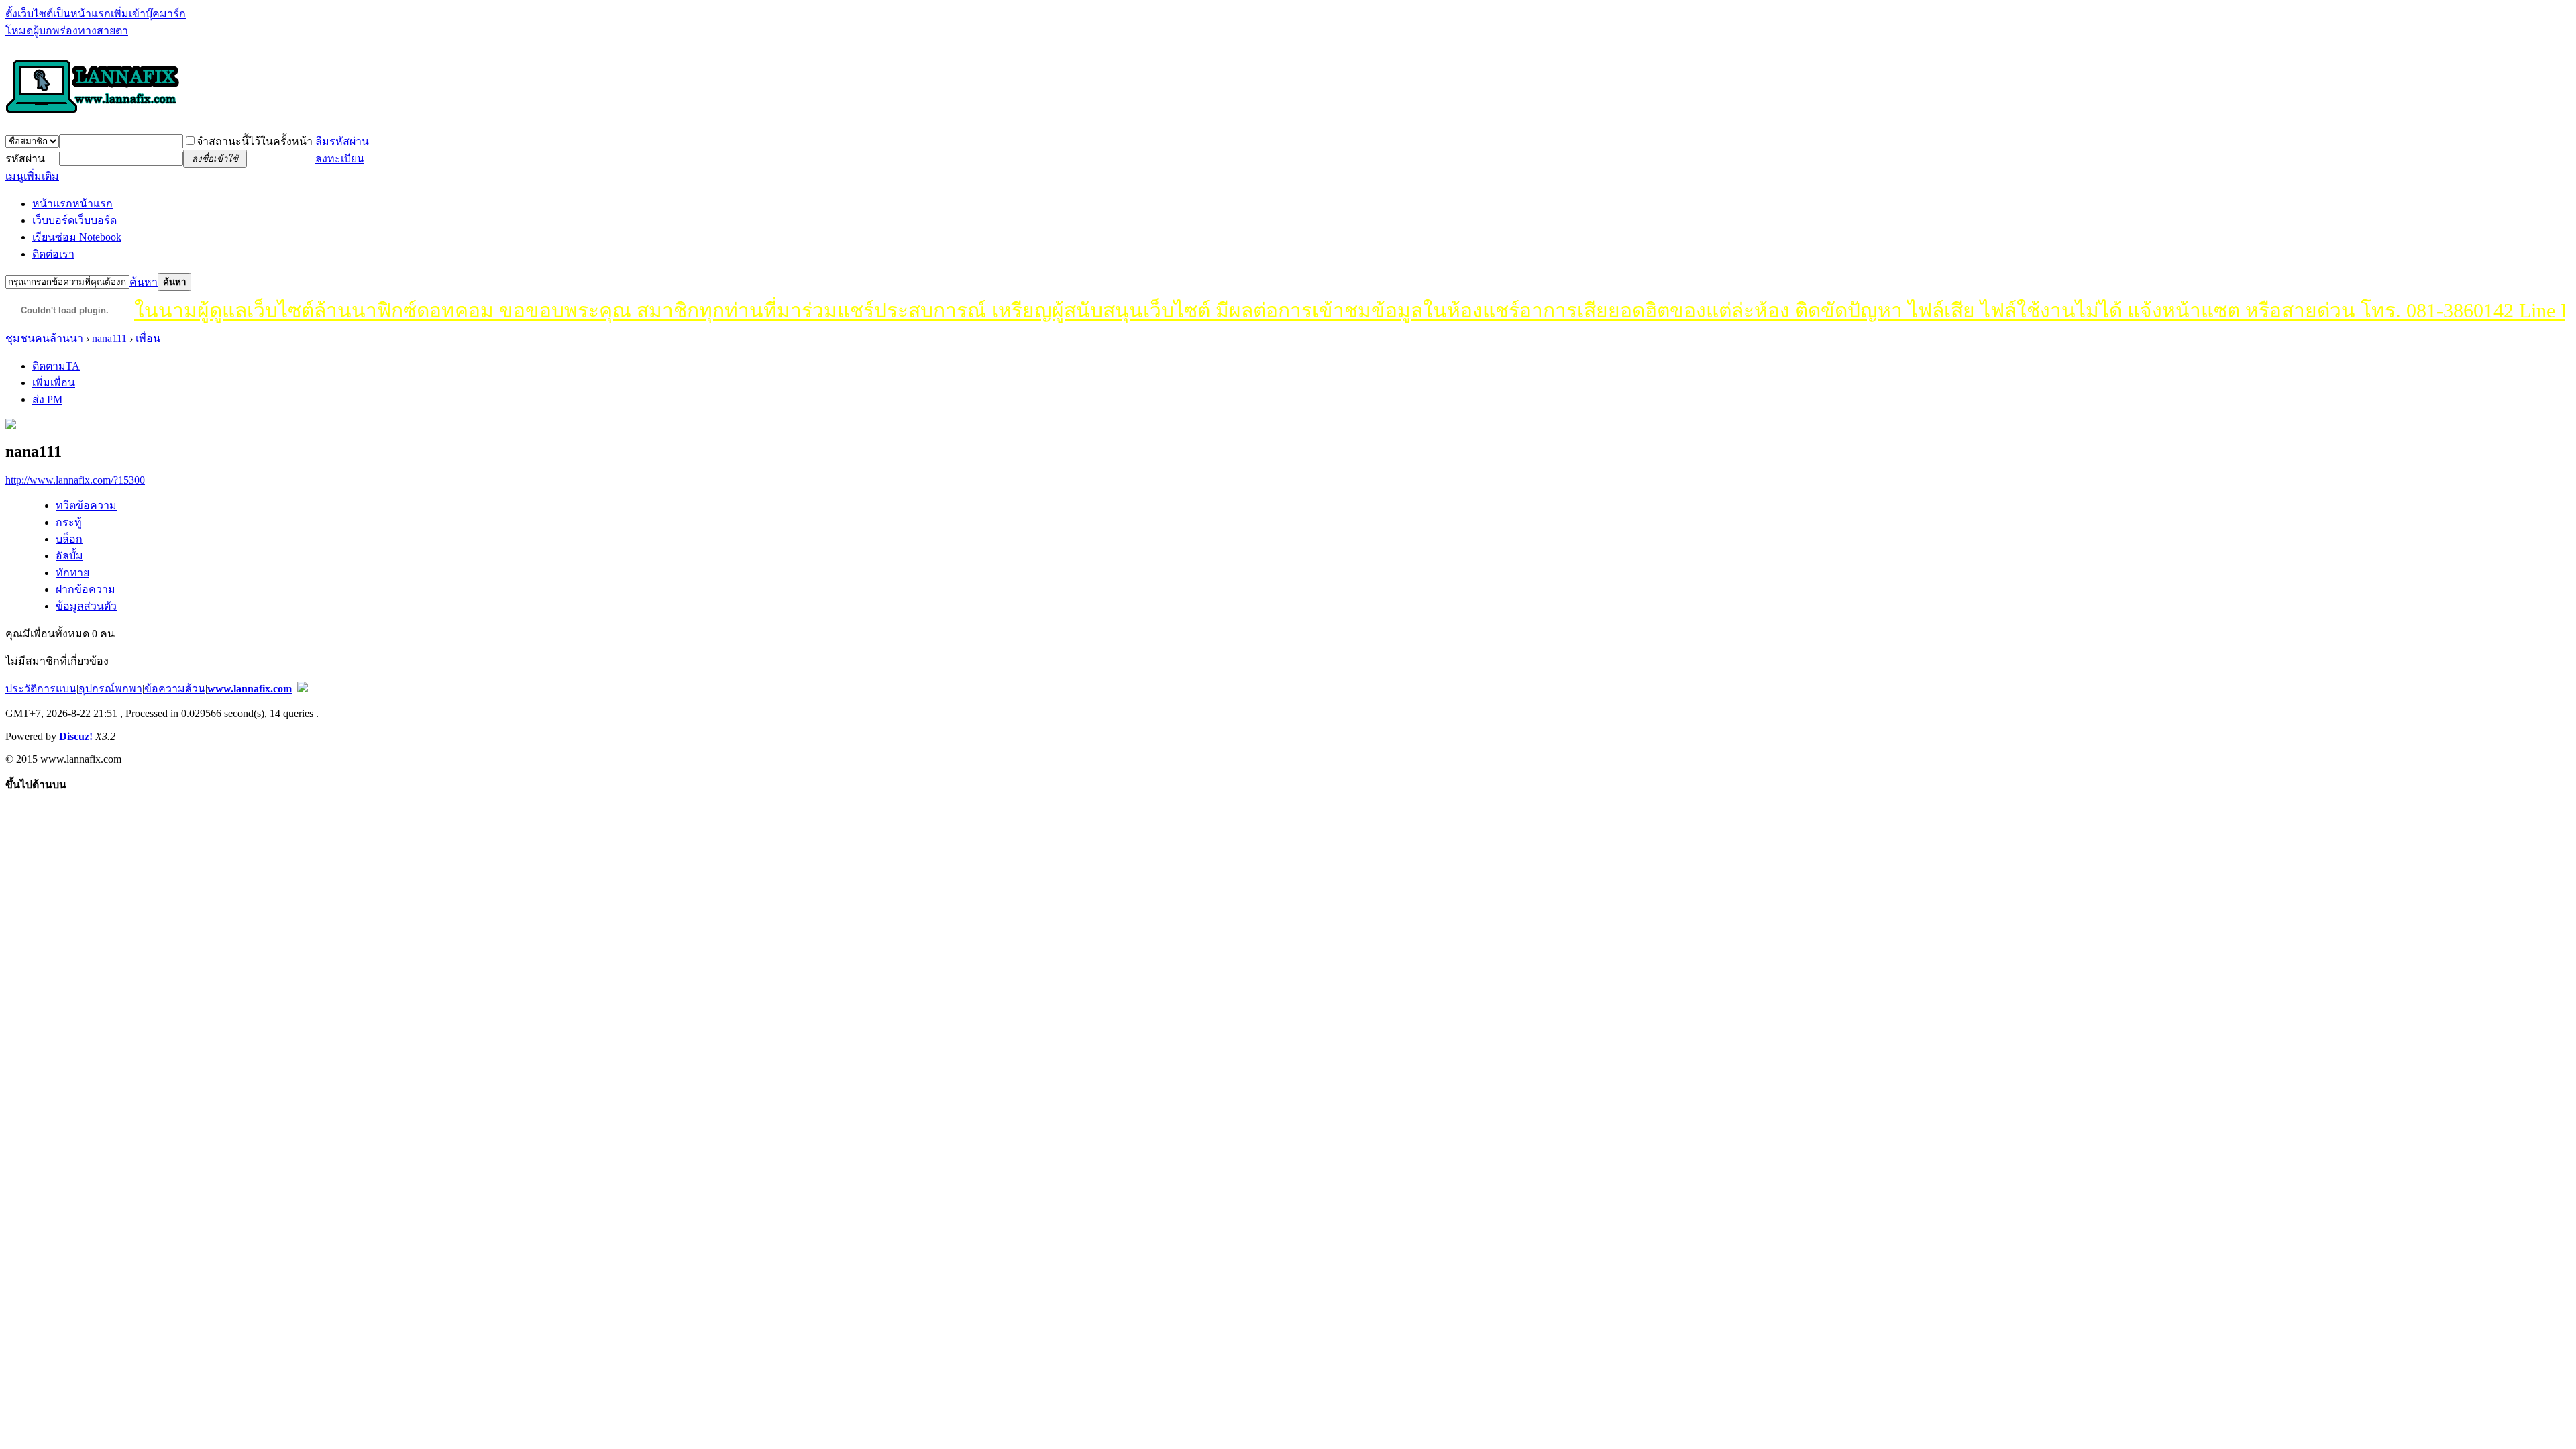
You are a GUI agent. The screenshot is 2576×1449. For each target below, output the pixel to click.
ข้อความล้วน (175, 689)
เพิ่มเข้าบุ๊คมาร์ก (148, 14)
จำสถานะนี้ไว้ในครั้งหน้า (255, 141)
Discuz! (76, 736)
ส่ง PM (47, 399)
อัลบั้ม (69, 556)
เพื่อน (148, 338)
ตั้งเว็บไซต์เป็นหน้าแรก (58, 14)
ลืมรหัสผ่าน (342, 141)
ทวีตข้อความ (86, 505)
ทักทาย (72, 573)
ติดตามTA (56, 366)
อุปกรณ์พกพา (110, 689)
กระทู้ (69, 522)
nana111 (109, 338)
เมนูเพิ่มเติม (32, 176)
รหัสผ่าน (25, 159)
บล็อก (69, 539)
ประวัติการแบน (41, 689)
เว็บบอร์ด (74, 220)
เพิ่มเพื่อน (54, 383)
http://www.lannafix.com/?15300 (75, 480)
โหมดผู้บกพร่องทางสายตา (67, 31)
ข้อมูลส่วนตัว (86, 606)
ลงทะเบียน (340, 159)
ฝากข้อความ (86, 589)
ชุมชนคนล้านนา (44, 338)
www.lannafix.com (250, 689)
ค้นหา (144, 282)
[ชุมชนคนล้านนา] (93, 114)
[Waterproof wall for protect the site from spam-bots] (303, 689)
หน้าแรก (72, 204)
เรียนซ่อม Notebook (77, 237)
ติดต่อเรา (53, 254)
